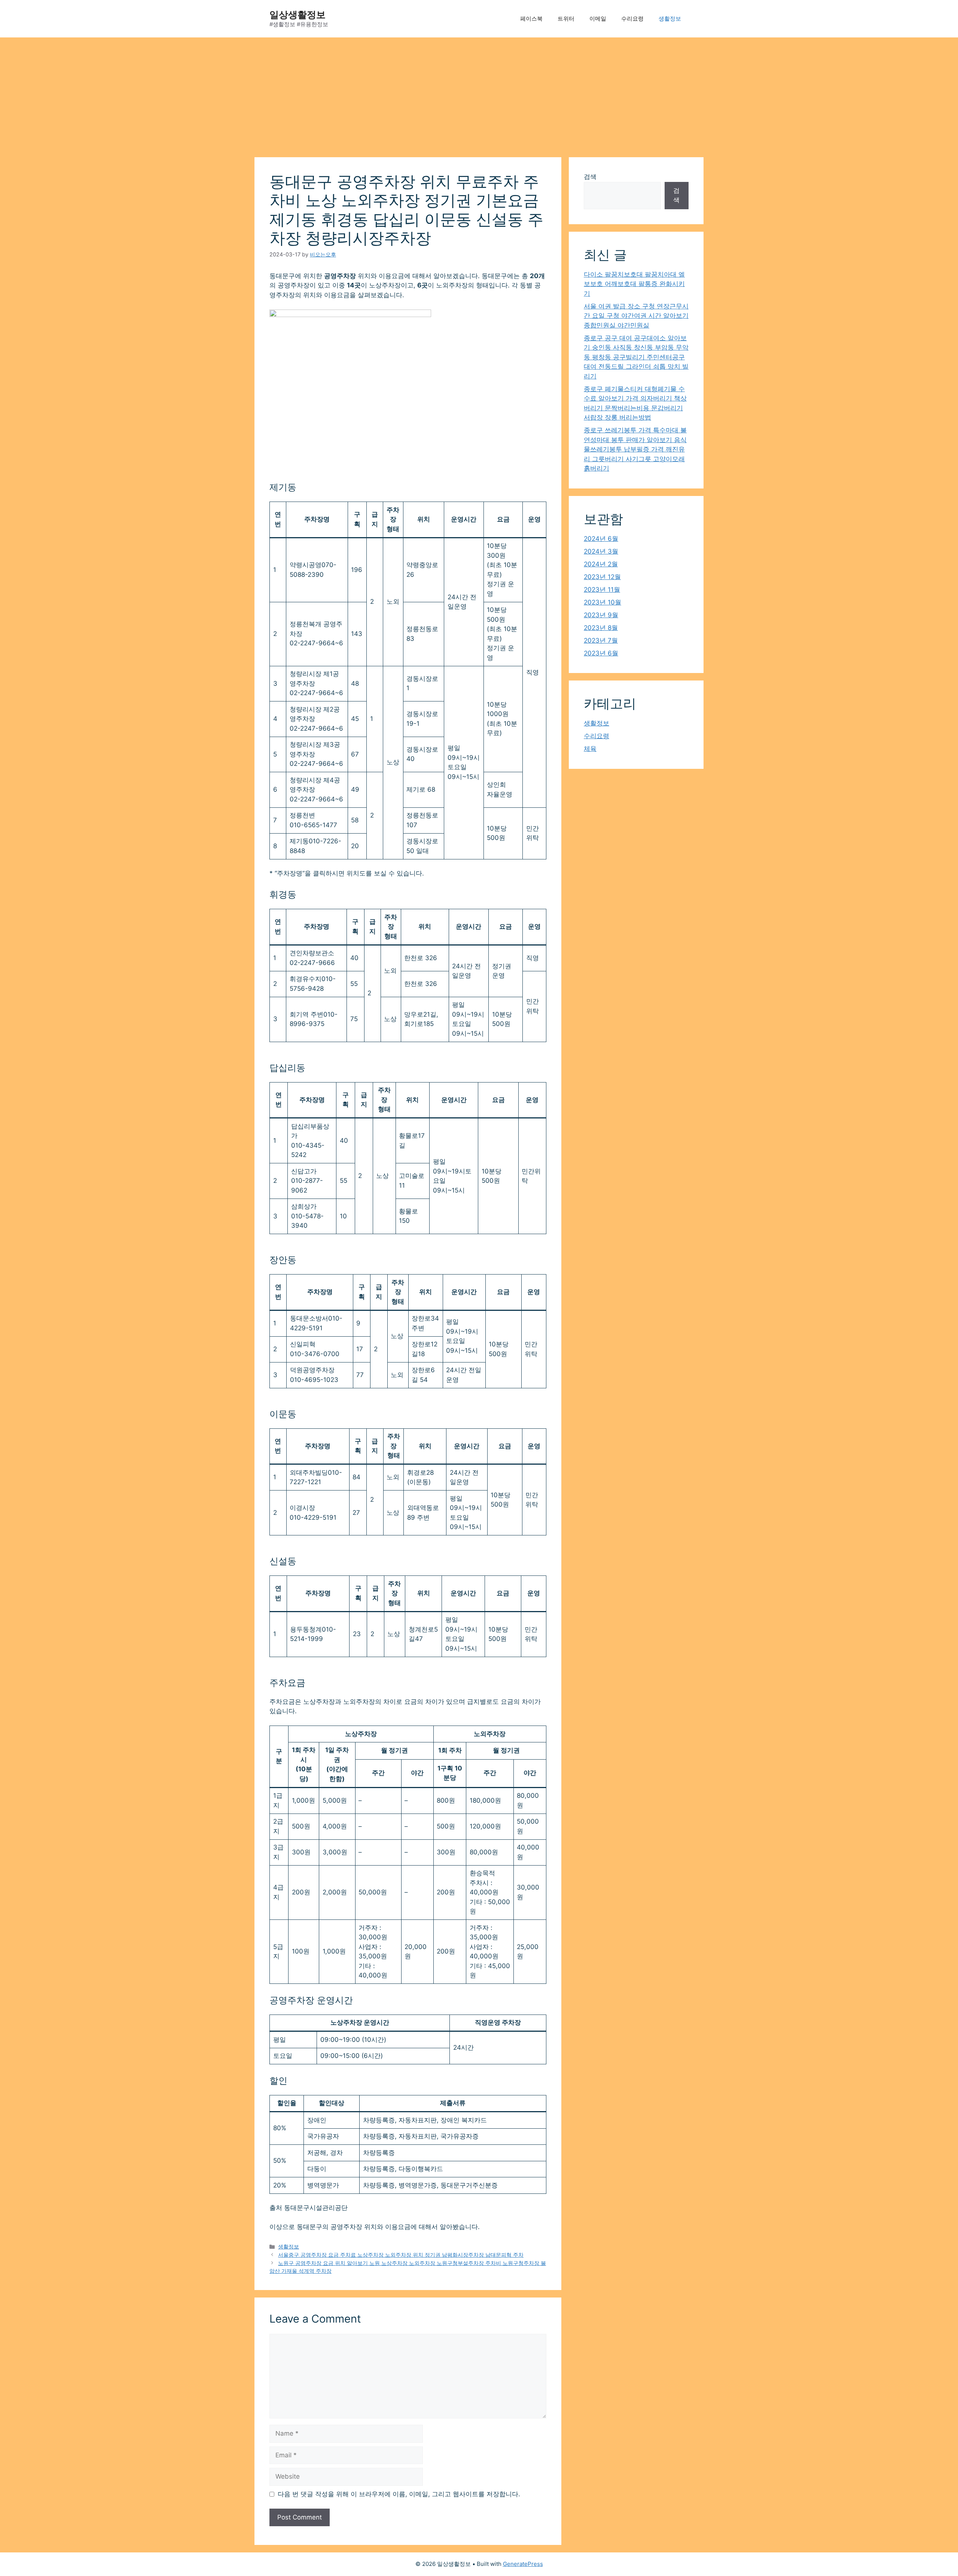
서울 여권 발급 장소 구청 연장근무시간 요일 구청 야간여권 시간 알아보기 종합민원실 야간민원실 (636, 316)
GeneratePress (523, 2564)
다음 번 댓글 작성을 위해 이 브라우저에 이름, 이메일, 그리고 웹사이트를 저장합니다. (399, 2494)
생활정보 (670, 19)
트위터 (566, 19)
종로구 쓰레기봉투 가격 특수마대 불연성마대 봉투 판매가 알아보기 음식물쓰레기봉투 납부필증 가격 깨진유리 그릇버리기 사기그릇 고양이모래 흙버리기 (635, 449)
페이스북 (531, 19)
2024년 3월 (601, 551)
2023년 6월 (601, 653)
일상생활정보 (298, 15)
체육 (590, 749)
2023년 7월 (601, 640)
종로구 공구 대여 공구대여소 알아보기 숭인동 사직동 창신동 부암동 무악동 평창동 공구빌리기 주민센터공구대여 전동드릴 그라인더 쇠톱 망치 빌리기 (636, 357)
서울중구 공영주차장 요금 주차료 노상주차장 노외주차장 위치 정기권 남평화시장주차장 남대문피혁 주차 (401, 2255)
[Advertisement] (479, 94)
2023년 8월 (601, 628)
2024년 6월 (601, 539)
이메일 (598, 19)
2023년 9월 (601, 615)
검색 (590, 177)
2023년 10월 (602, 602)
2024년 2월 (601, 564)
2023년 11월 (602, 590)
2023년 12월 (602, 577)
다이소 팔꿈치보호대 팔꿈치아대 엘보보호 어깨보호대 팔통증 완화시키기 (634, 284)
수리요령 (632, 19)
